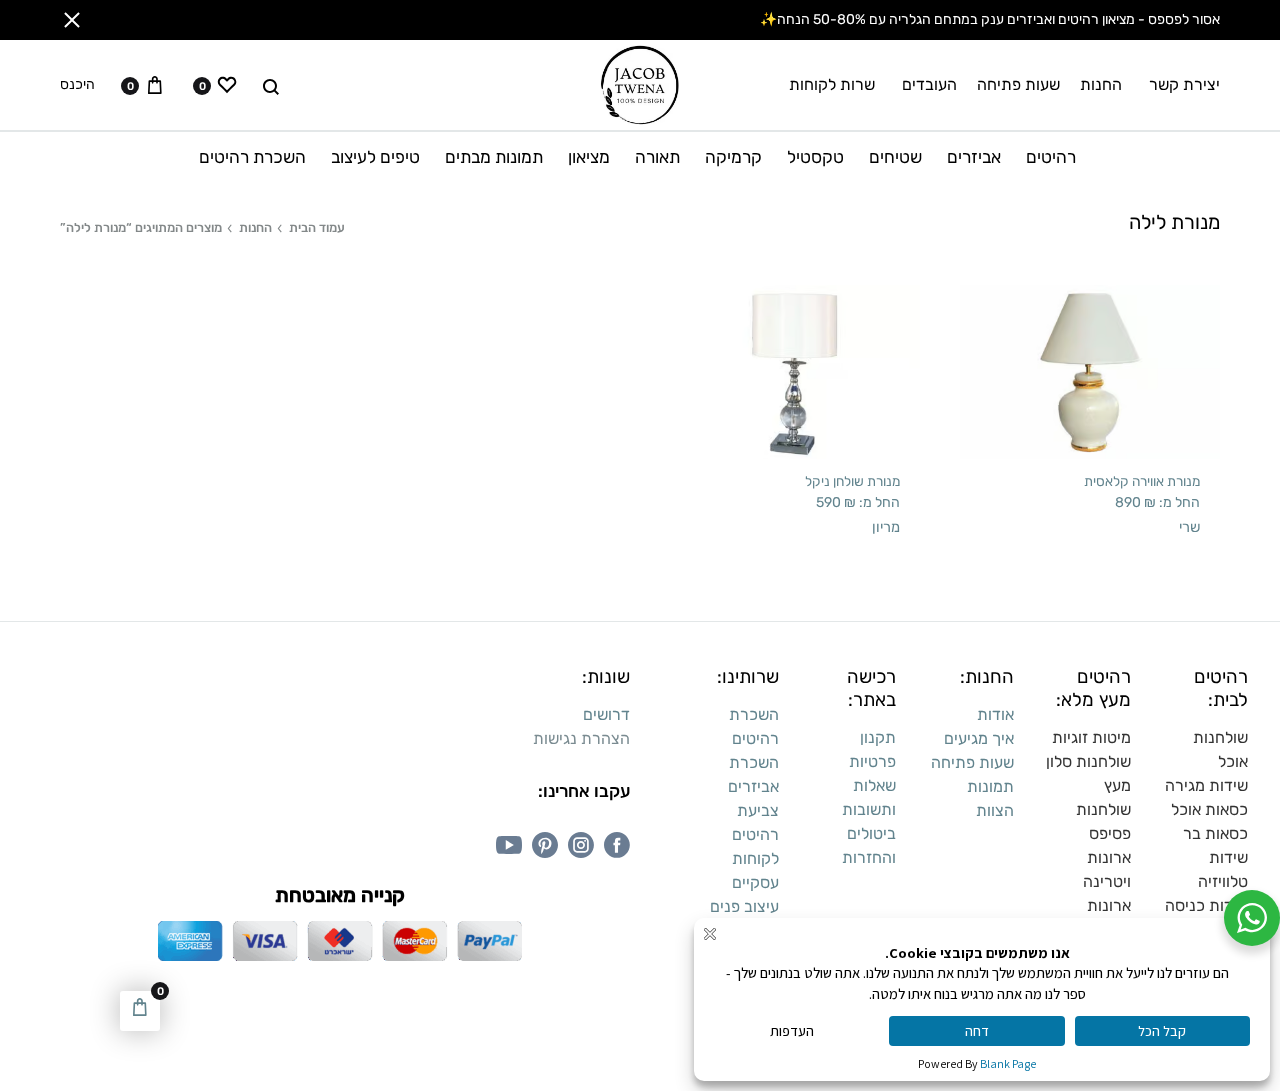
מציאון (589, 157)
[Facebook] (617, 845)
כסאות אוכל (1209, 809)
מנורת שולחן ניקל (852, 481)
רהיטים (1051, 157)
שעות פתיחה (1018, 84)
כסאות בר (1215, 833)
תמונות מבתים (494, 157)
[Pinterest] (545, 845)
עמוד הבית (317, 227)
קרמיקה (733, 157)
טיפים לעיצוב (375, 157)
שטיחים (895, 157)
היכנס (77, 85)
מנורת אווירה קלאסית (1142, 481)
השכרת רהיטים (252, 157)
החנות (1101, 84)
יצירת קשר (1184, 84)
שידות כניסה (1206, 905)
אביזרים (974, 157)
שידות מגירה (1206, 785)
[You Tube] (509, 845)
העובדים (929, 84)
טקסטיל (815, 157)
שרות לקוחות (832, 84)
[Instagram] (581, 845)
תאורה (657, 157)
